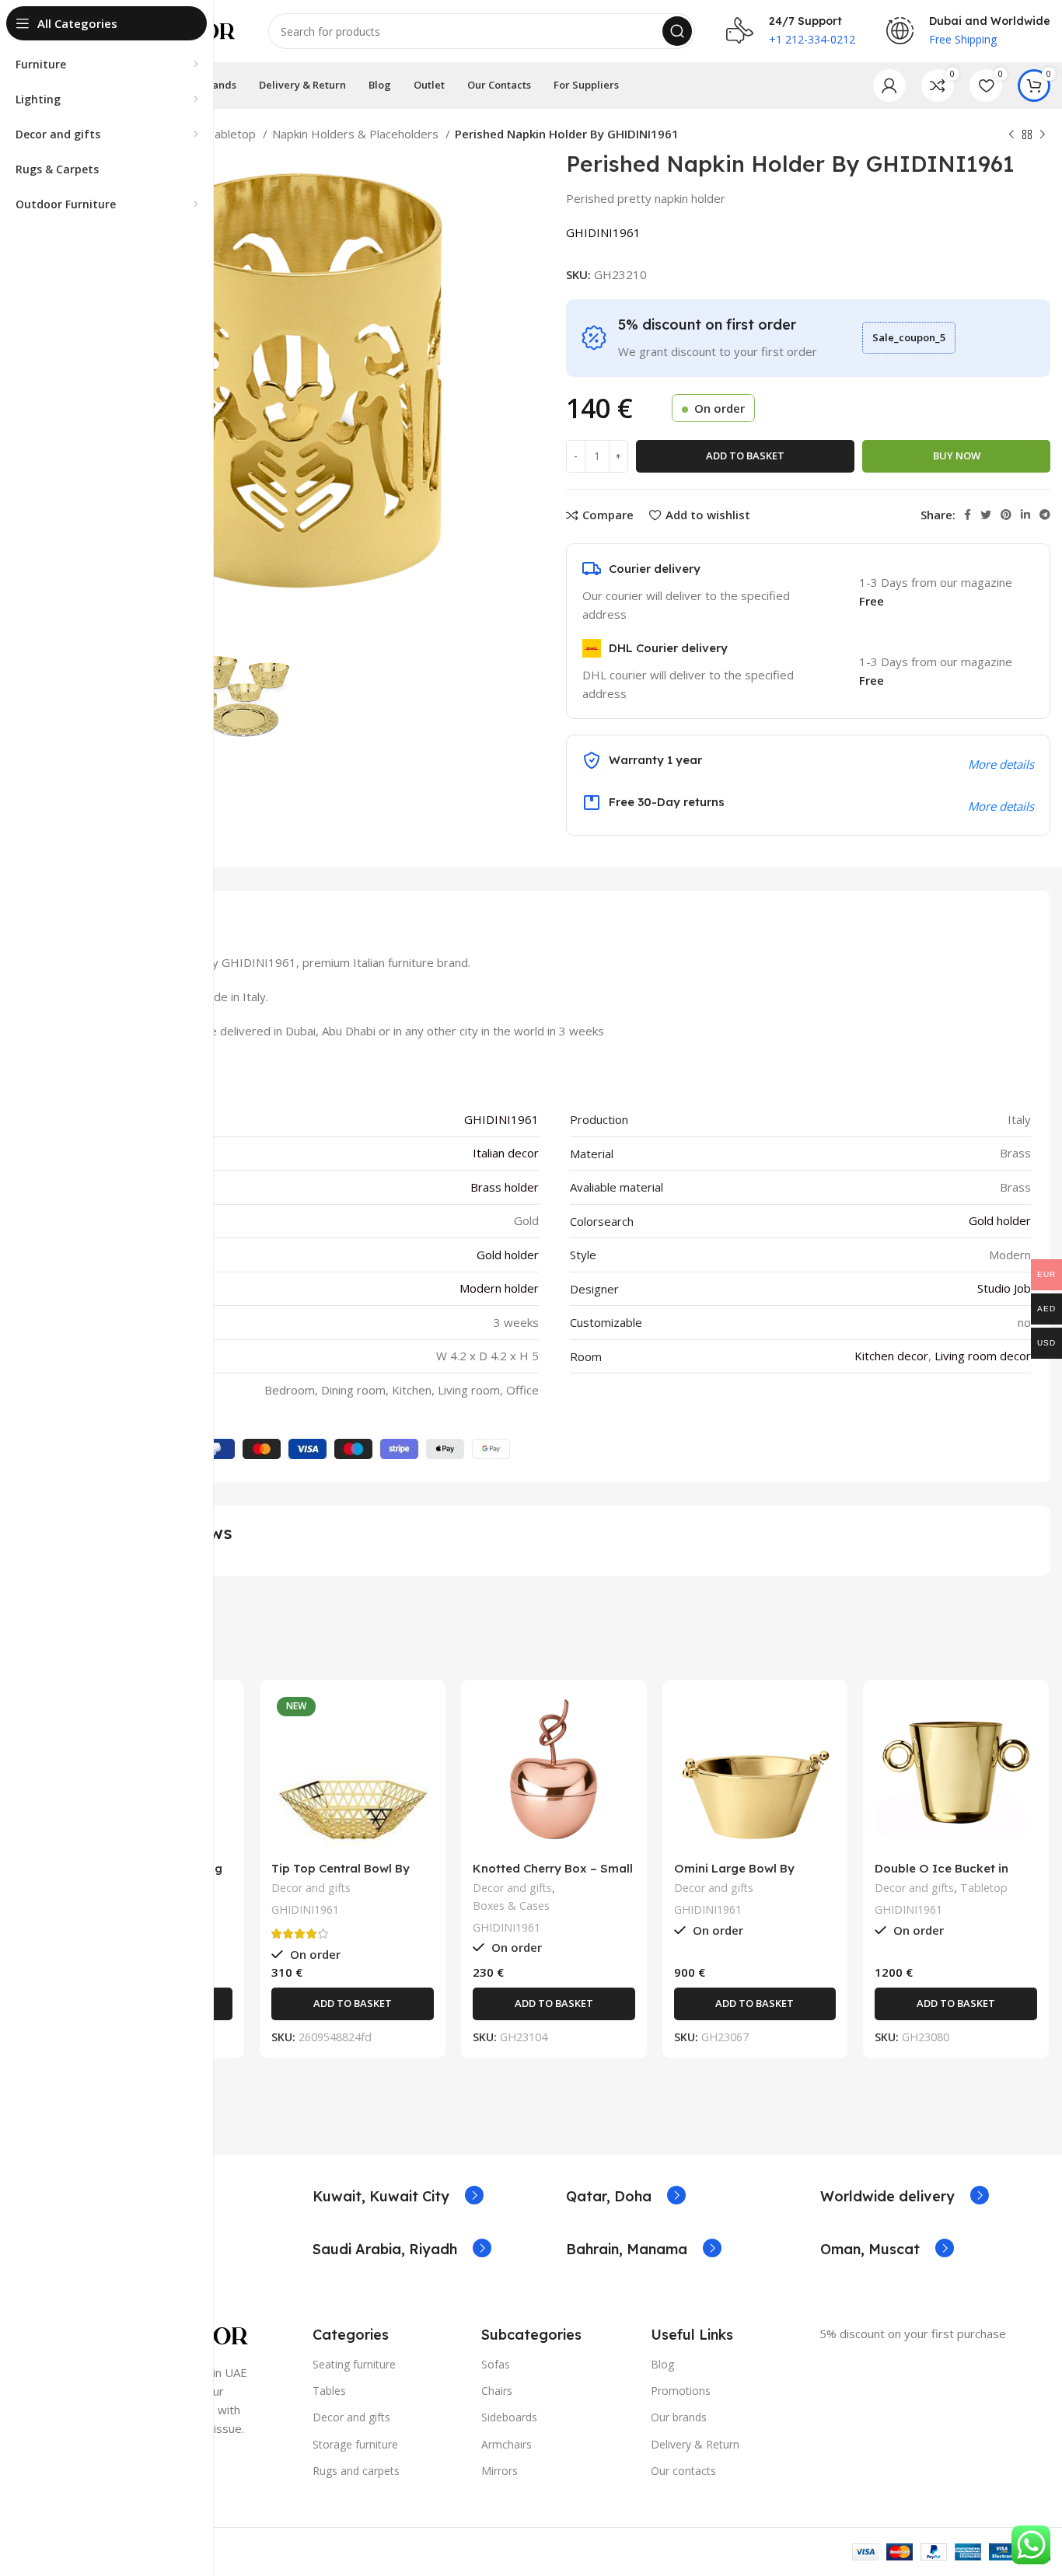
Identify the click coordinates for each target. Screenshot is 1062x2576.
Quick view (221, 1752)
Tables (329, 2391)
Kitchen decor (891, 1356)
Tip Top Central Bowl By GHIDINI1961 (341, 1875)
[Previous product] (1011, 135)
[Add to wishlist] (221, 1787)
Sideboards (509, 2417)
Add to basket (745, 456)
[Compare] (221, 1717)
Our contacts (683, 2471)
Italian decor (506, 1153)
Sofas (496, 2364)
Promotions (681, 2391)
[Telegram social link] (1045, 515)
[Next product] (1043, 135)
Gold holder (1000, 1220)
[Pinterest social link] (1006, 515)
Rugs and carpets (356, 2471)
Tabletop (233, 134)
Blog (662, 2364)
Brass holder (505, 1187)
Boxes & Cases (511, 1906)
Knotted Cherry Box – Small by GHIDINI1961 (553, 1875)
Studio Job (1004, 1288)
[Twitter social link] (986, 515)
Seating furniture (354, 2364)
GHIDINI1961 (603, 232)
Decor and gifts (311, 1888)
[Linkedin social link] (1025, 515)
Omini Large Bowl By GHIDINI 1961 (734, 1875)
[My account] (889, 86)
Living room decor (983, 1356)
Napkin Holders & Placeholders (357, 134)
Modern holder (499, 1288)
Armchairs (507, 2444)
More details (1001, 806)
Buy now (957, 456)
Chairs (497, 2391)
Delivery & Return (695, 2444)
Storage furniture (355, 2444)
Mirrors (500, 2471)
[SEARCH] (677, 31)
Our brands (679, 2417)
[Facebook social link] (968, 515)
